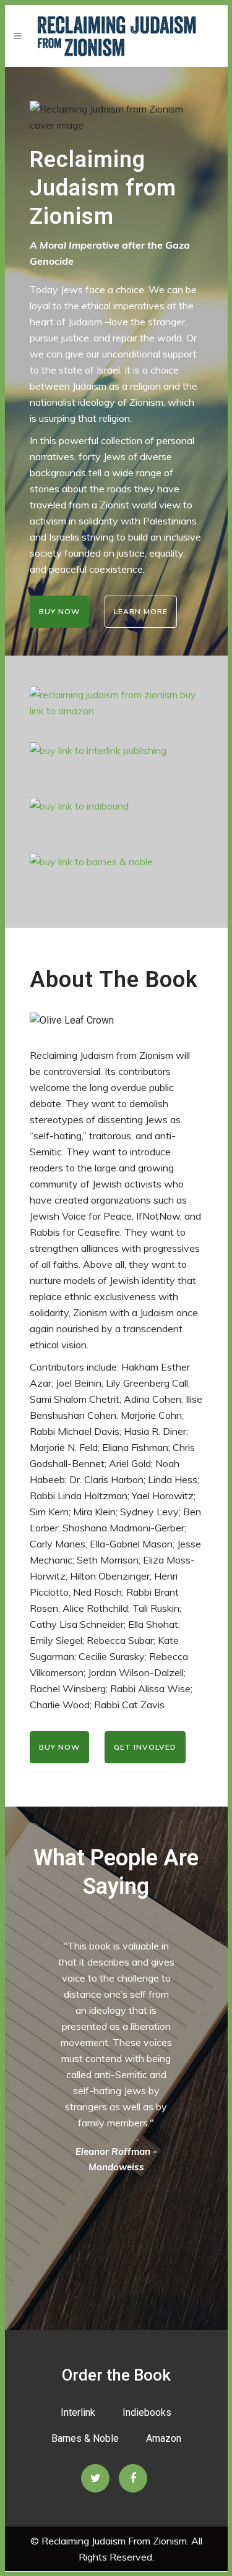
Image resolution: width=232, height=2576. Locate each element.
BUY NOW (59, 611)
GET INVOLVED (145, 1747)
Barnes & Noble (85, 2438)
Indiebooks (147, 2412)
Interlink (78, 2412)
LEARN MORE (141, 611)
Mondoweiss (116, 2167)
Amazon (164, 2438)
